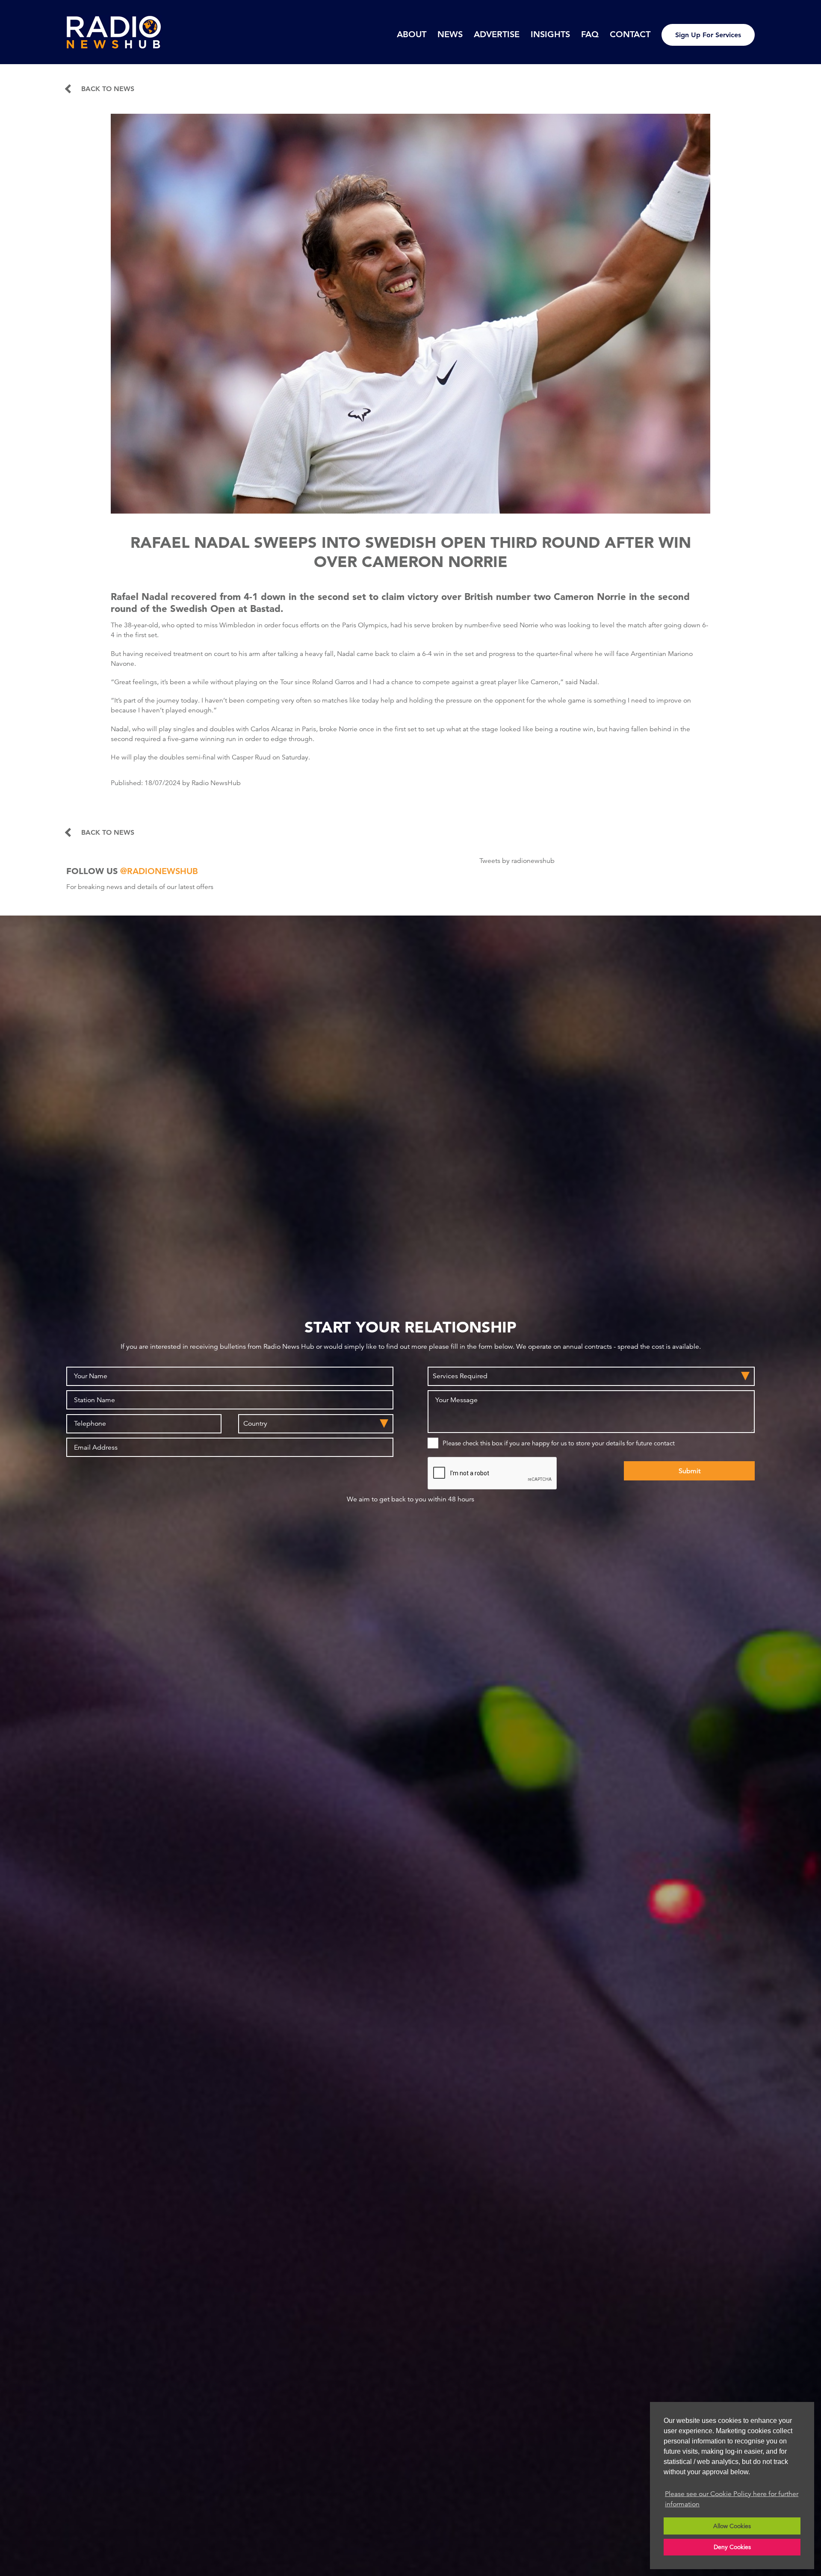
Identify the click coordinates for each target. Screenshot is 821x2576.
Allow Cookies (732, 2526)
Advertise (497, 34)
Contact (630, 34)
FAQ (590, 34)
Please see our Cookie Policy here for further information (732, 2499)
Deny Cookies (732, 2547)
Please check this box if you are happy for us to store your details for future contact (559, 1443)
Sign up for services (708, 35)
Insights (550, 34)
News (450, 34)
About (412, 34)
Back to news (108, 89)
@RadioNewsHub (159, 871)
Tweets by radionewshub (517, 861)
